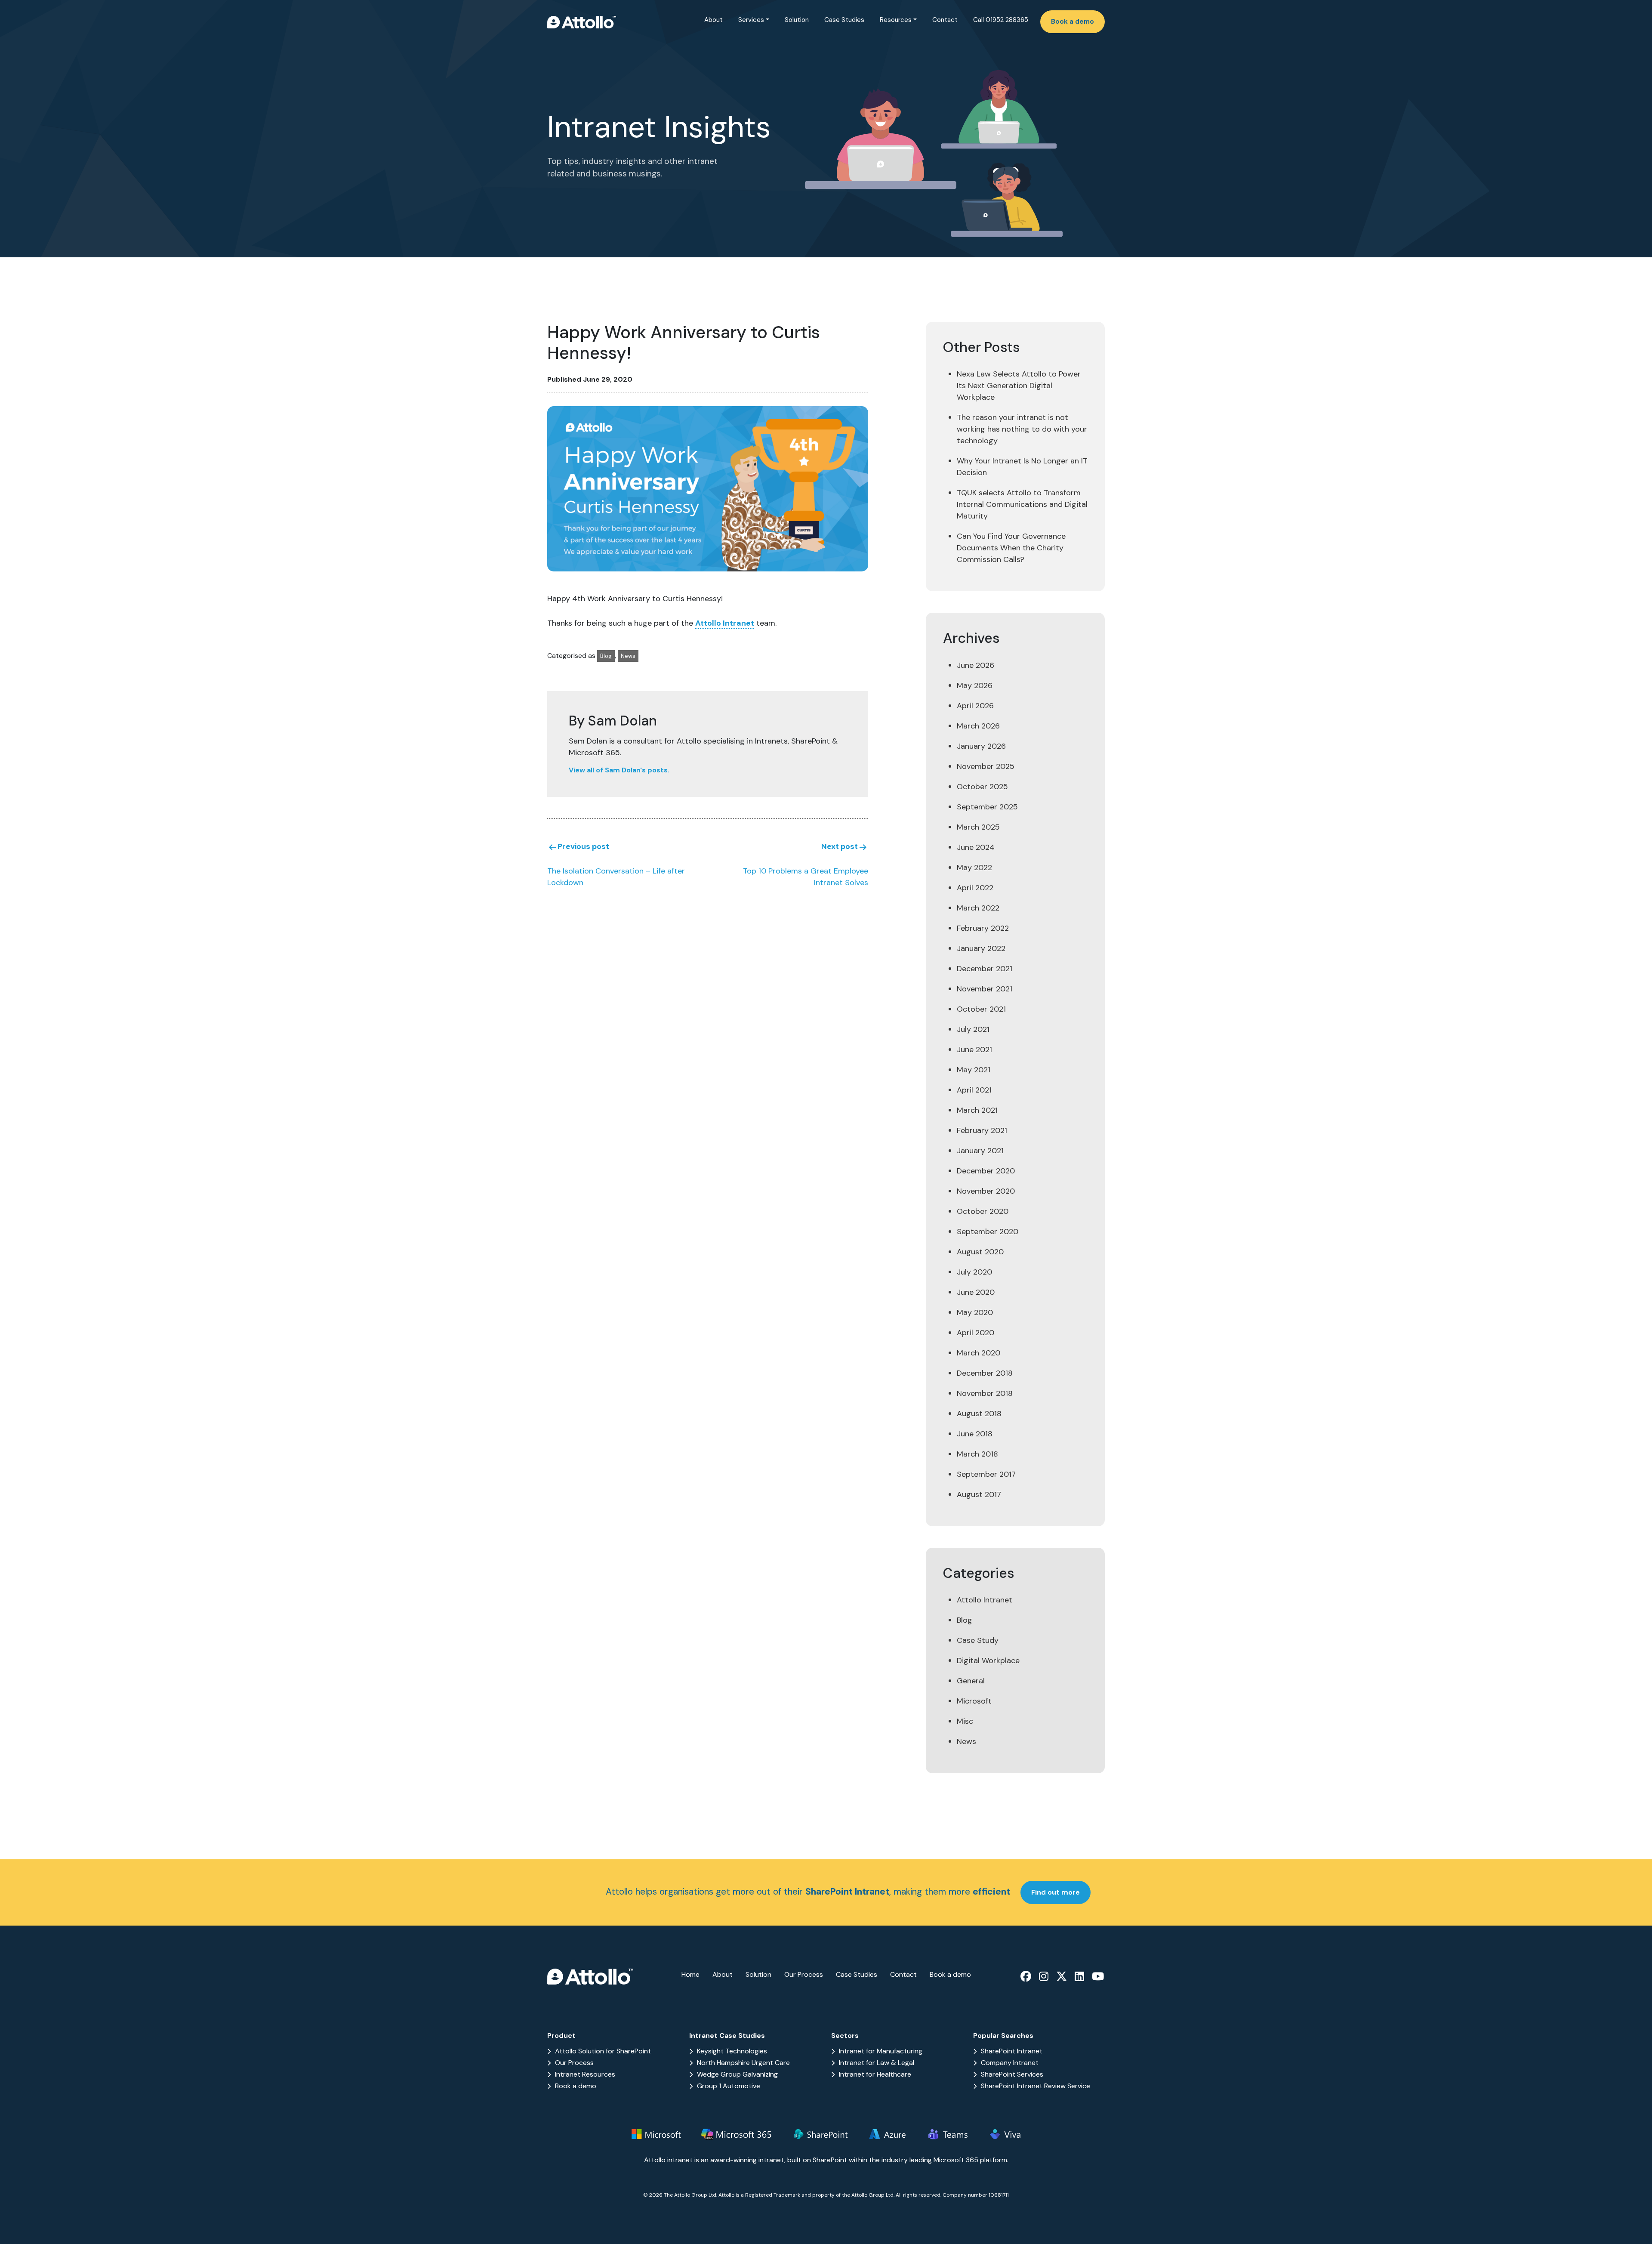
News (628, 656)
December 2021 (985, 969)
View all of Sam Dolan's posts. (619, 770)
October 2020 (983, 1211)
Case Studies (844, 20)
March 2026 (978, 726)
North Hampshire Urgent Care (743, 2063)
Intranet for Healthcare (875, 2074)
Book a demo (1073, 22)
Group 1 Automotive (729, 2086)
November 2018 (985, 1393)
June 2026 (975, 665)
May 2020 (975, 1312)
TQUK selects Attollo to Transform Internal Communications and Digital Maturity (1022, 504)
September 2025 (987, 807)
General (971, 1681)
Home (690, 1974)
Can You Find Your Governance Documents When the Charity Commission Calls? (1011, 548)
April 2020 (975, 1333)
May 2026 (975, 685)
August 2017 (979, 1494)
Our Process (804, 1974)
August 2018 (979, 1414)
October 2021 (981, 1009)
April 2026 (975, 706)
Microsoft (974, 1701)
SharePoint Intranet (1012, 2051)
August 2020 (980, 1252)
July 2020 (974, 1272)
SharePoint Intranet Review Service (1036, 2086)
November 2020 (986, 1191)
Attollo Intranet (725, 623)
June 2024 (976, 847)
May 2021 (974, 1070)
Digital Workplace (988, 1661)
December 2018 (985, 1373)
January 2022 (981, 948)
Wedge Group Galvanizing (737, 2074)
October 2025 (982, 787)
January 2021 (980, 1151)
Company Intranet (1010, 2063)
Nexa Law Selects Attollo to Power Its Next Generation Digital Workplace (1019, 386)
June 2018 (975, 1434)
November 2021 (985, 989)
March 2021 (977, 1110)
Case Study (978, 1640)
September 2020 (988, 1232)
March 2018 (977, 1454)
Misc (965, 1721)
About (714, 20)
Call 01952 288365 (1001, 20)
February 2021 (982, 1130)
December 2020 (986, 1171)
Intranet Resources (585, 2074)
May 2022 (974, 867)
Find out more (1056, 1892)
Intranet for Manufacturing (881, 2051)
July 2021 (973, 1029)
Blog (606, 656)
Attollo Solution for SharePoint (603, 2051)
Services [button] (751, 20)
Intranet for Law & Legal (877, 2063)
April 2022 (975, 888)
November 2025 (986, 766)
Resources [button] (896, 20)
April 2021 (974, 1090)
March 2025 (978, 827)
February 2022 (983, 928)
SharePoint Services (1012, 2074)
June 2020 (976, 1292)
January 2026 (981, 746)
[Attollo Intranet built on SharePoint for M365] (582, 21)
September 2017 (986, 1474)
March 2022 (978, 908)
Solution (797, 20)
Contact (945, 20)
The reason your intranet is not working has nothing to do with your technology (1022, 429)
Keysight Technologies (732, 2051)
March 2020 (979, 1353)
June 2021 (974, 1049)
